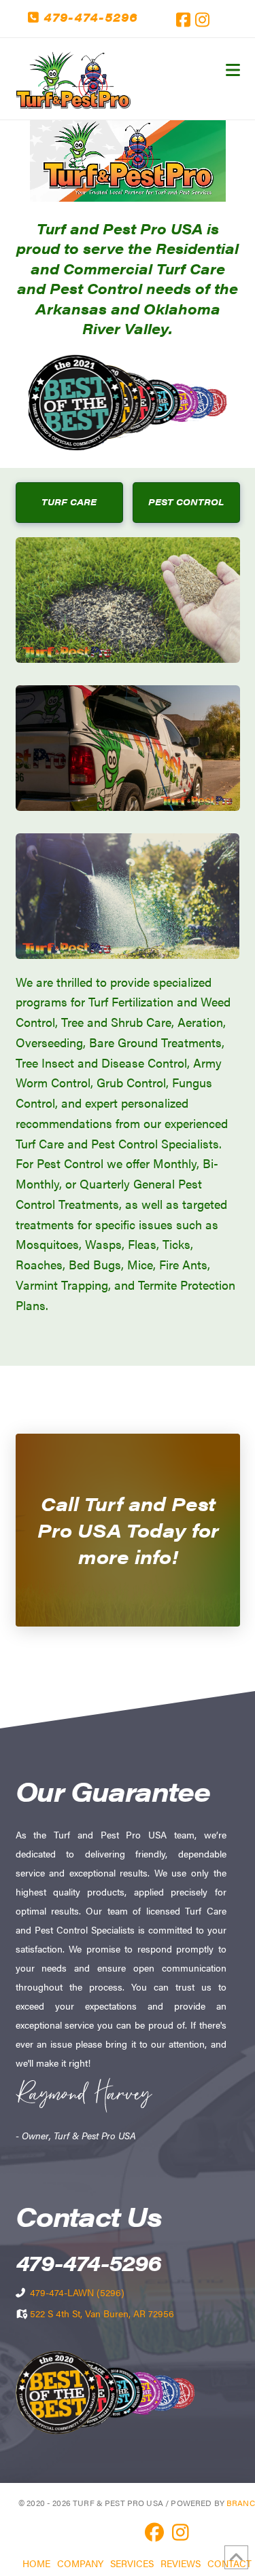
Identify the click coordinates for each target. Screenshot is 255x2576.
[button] (233, 70)
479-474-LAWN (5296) (77, 2292)
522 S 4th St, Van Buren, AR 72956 (102, 2313)
